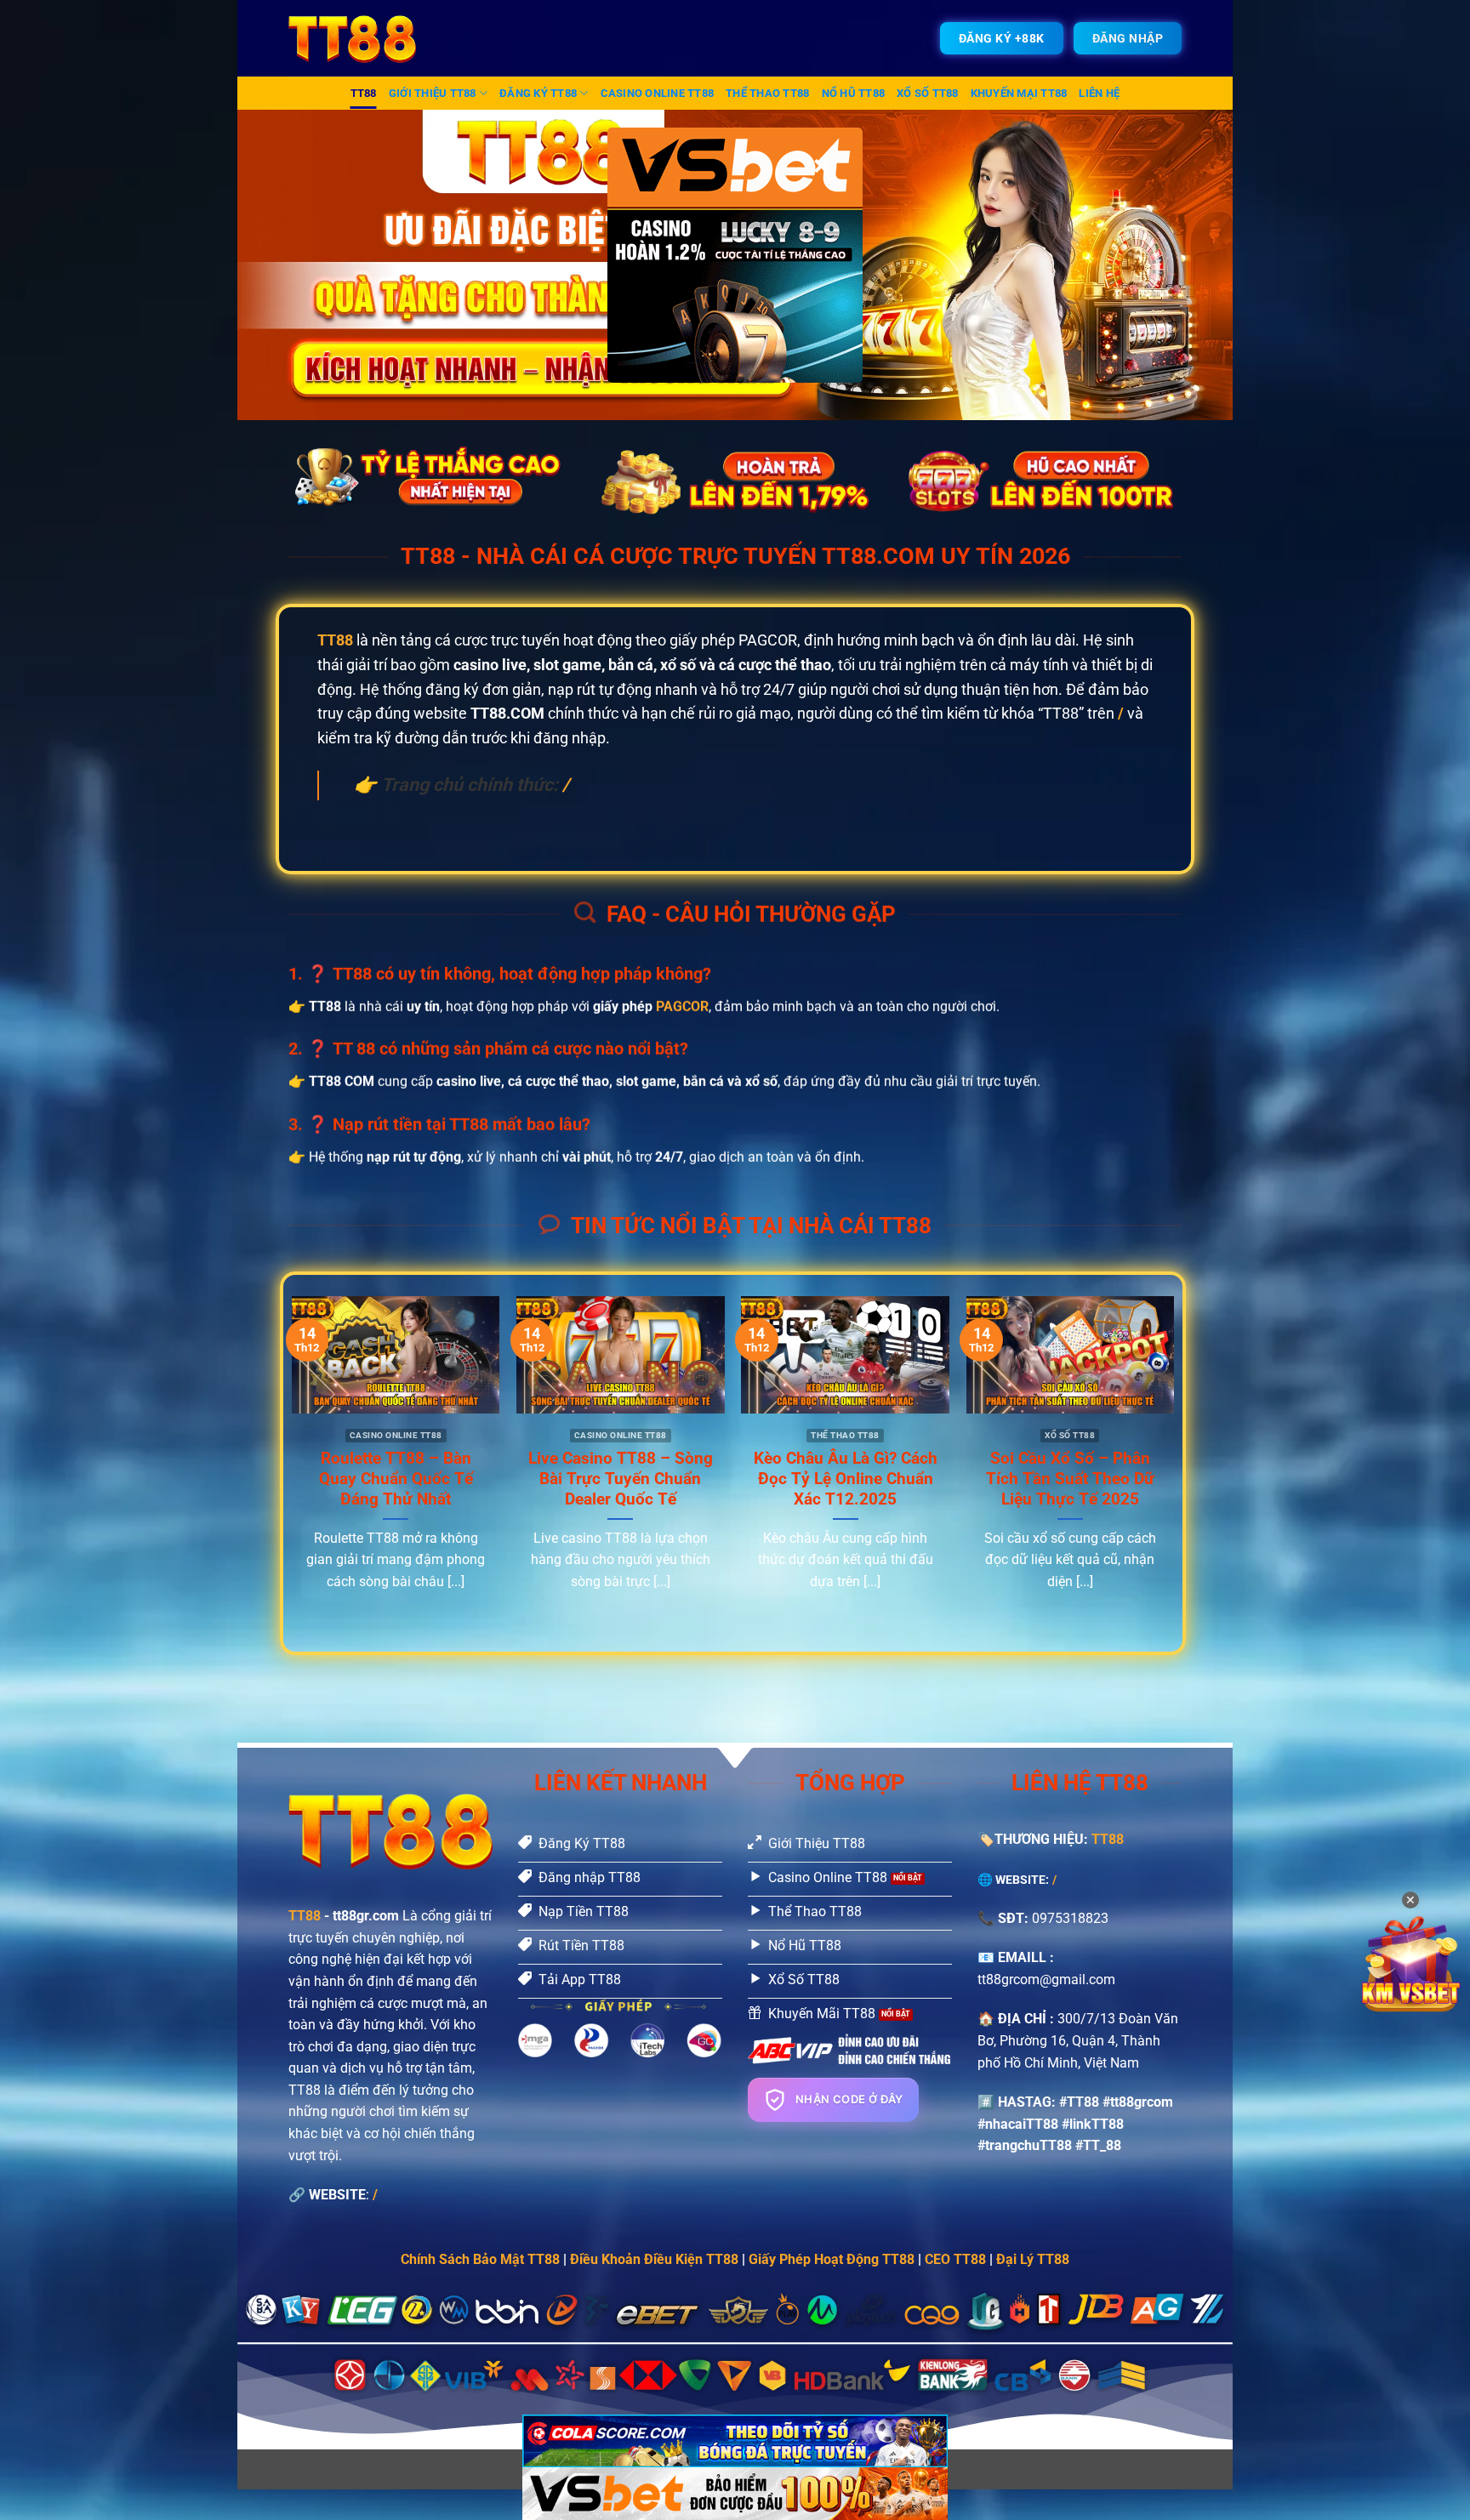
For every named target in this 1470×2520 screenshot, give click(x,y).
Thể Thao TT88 (767, 93)
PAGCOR (682, 1007)
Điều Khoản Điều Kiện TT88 (654, 2259)
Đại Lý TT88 (1033, 2259)
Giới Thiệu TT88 (433, 93)
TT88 (364, 93)
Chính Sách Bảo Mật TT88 (480, 2259)
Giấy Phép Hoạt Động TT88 (832, 2259)
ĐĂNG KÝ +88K (1002, 38)
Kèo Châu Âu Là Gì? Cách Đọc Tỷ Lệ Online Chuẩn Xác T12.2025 (846, 1479)
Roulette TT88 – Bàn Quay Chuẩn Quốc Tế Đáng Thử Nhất (396, 1479)
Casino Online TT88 (658, 93)
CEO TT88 (955, 2259)
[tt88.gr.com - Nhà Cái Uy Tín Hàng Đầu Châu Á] (363, 38)
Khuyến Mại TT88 (1019, 93)
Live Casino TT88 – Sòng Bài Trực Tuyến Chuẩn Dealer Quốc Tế (621, 1479)
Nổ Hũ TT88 (854, 93)
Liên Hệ (1099, 93)
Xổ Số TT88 (928, 93)
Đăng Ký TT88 (538, 93)
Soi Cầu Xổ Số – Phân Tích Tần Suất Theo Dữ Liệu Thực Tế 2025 (1070, 1479)
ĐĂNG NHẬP (1128, 38)
